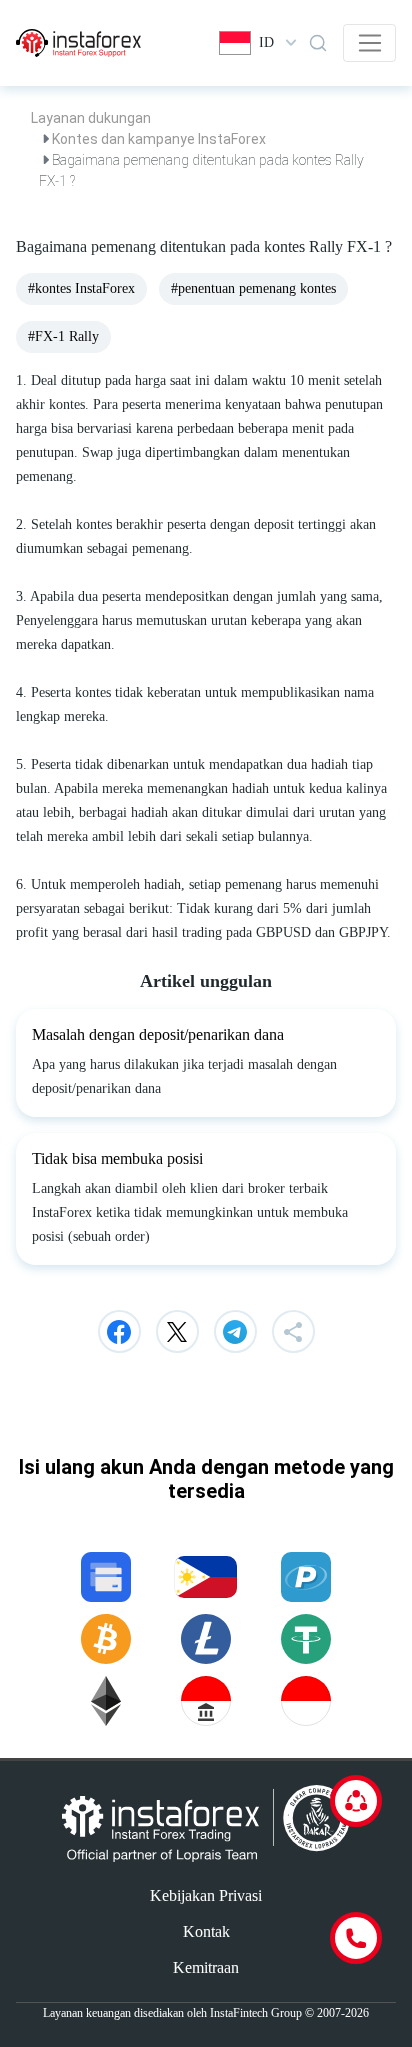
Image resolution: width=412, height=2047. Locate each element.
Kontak (206, 1931)
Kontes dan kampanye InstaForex (159, 139)
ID (266, 42)
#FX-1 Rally (63, 336)
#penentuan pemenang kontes (253, 288)
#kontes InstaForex (81, 288)
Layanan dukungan (91, 118)
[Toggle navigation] (369, 43)
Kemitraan (206, 1967)
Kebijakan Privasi (206, 1895)
